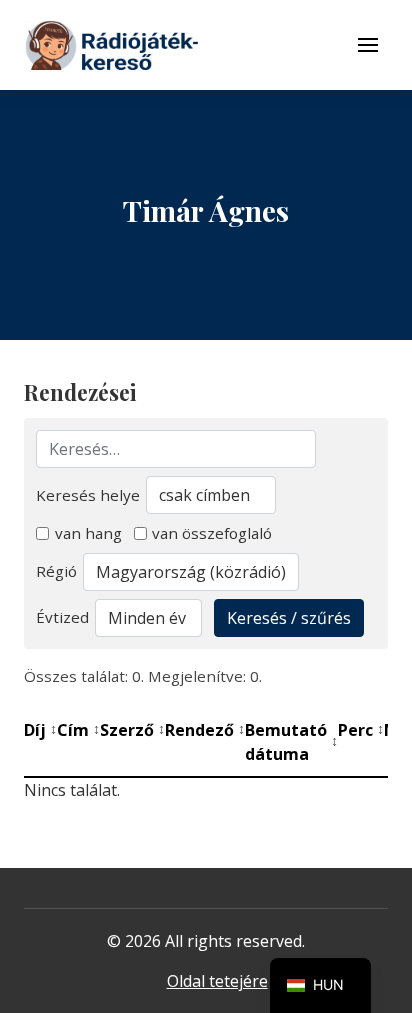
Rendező (205, 730)
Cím (78, 730)
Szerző (132, 730)
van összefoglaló (212, 533)
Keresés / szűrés (289, 618)
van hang (88, 533)
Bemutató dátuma (291, 742)
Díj (40, 730)
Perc (361, 730)
